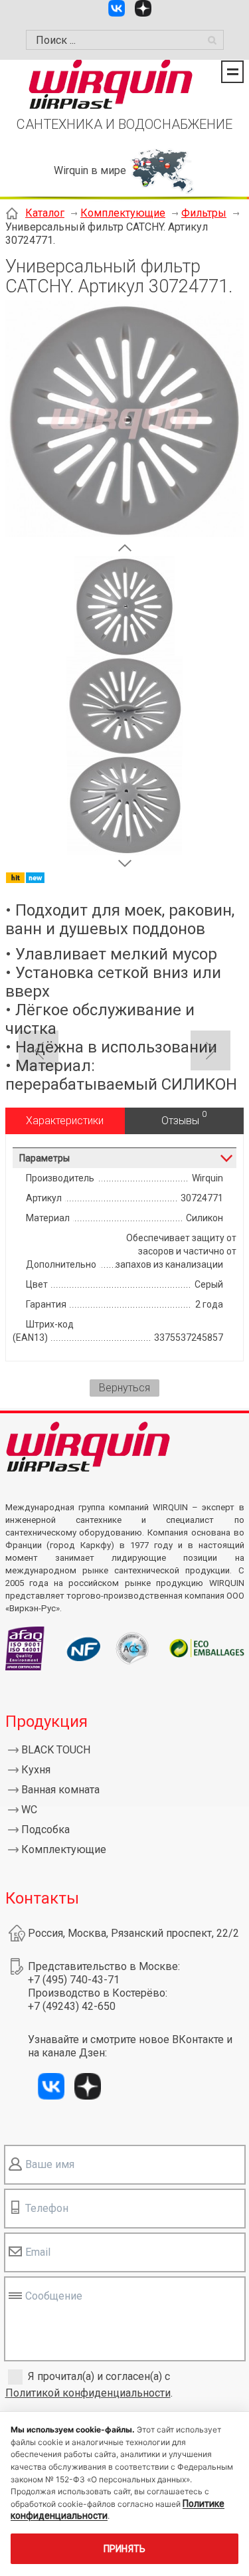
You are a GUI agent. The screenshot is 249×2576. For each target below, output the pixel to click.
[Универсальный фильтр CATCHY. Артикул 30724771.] (124, 533)
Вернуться (124, 1388)
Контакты (42, 1898)
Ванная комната (60, 1790)
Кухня (36, 1770)
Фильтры (204, 213)
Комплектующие (123, 213)
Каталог (45, 213)
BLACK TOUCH (56, 1750)
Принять (125, 2549)
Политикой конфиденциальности (88, 2393)
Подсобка (45, 1830)
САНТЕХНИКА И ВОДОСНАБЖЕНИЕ (124, 124)
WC (29, 1810)
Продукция (46, 1722)
